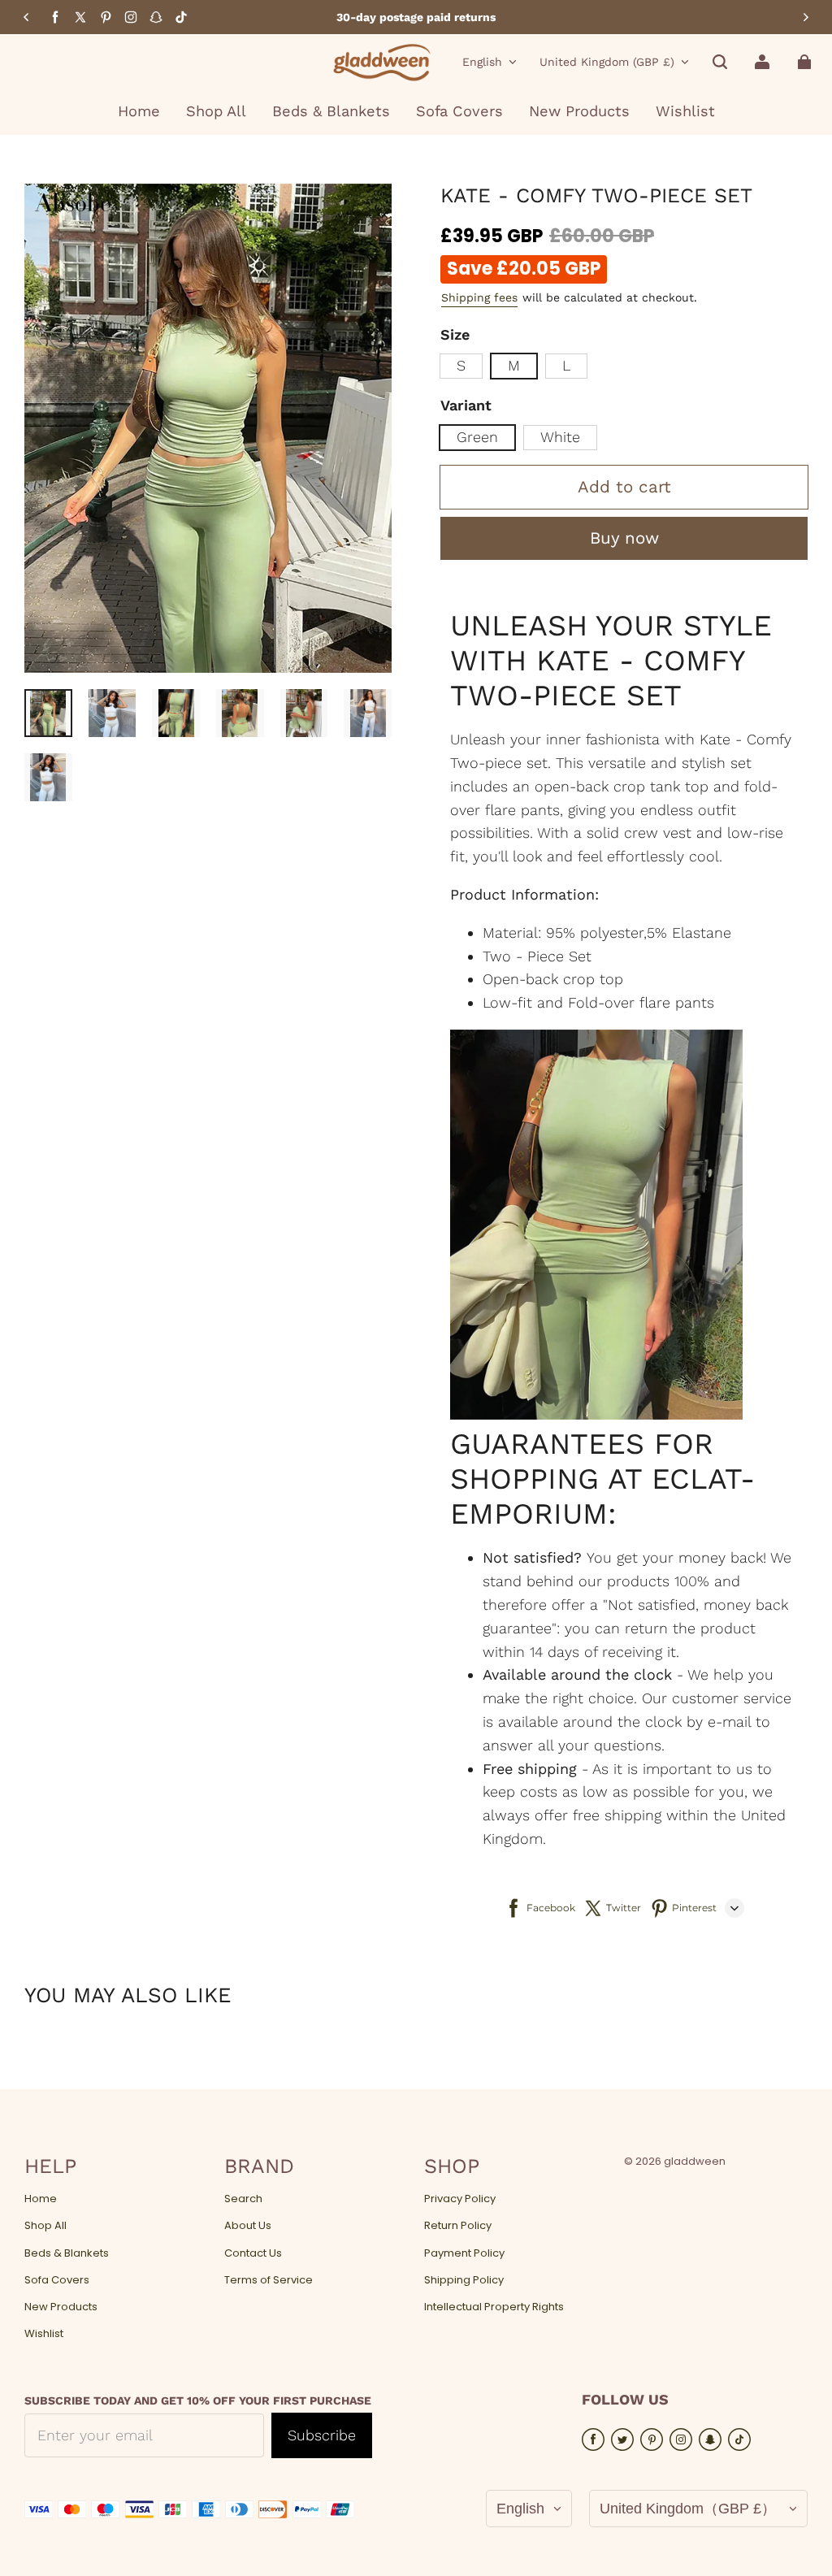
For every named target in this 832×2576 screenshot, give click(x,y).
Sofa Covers (57, 2280)
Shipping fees (479, 297)
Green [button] (477, 437)
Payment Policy (464, 2253)
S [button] (461, 365)
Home (41, 2199)
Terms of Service (269, 2280)
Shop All (45, 2226)
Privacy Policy (460, 2199)
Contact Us (253, 2253)
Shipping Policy (464, 2280)
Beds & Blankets (67, 2253)
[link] (216, 112)
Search (243, 2199)
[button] (720, 62)
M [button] (514, 365)
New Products (61, 2307)
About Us (248, 2226)
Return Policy (458, 2226)
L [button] (566, 365)
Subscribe (322, 2435)
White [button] (560, 437)
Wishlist (44, 2334)
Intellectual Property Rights (494, 2307)
